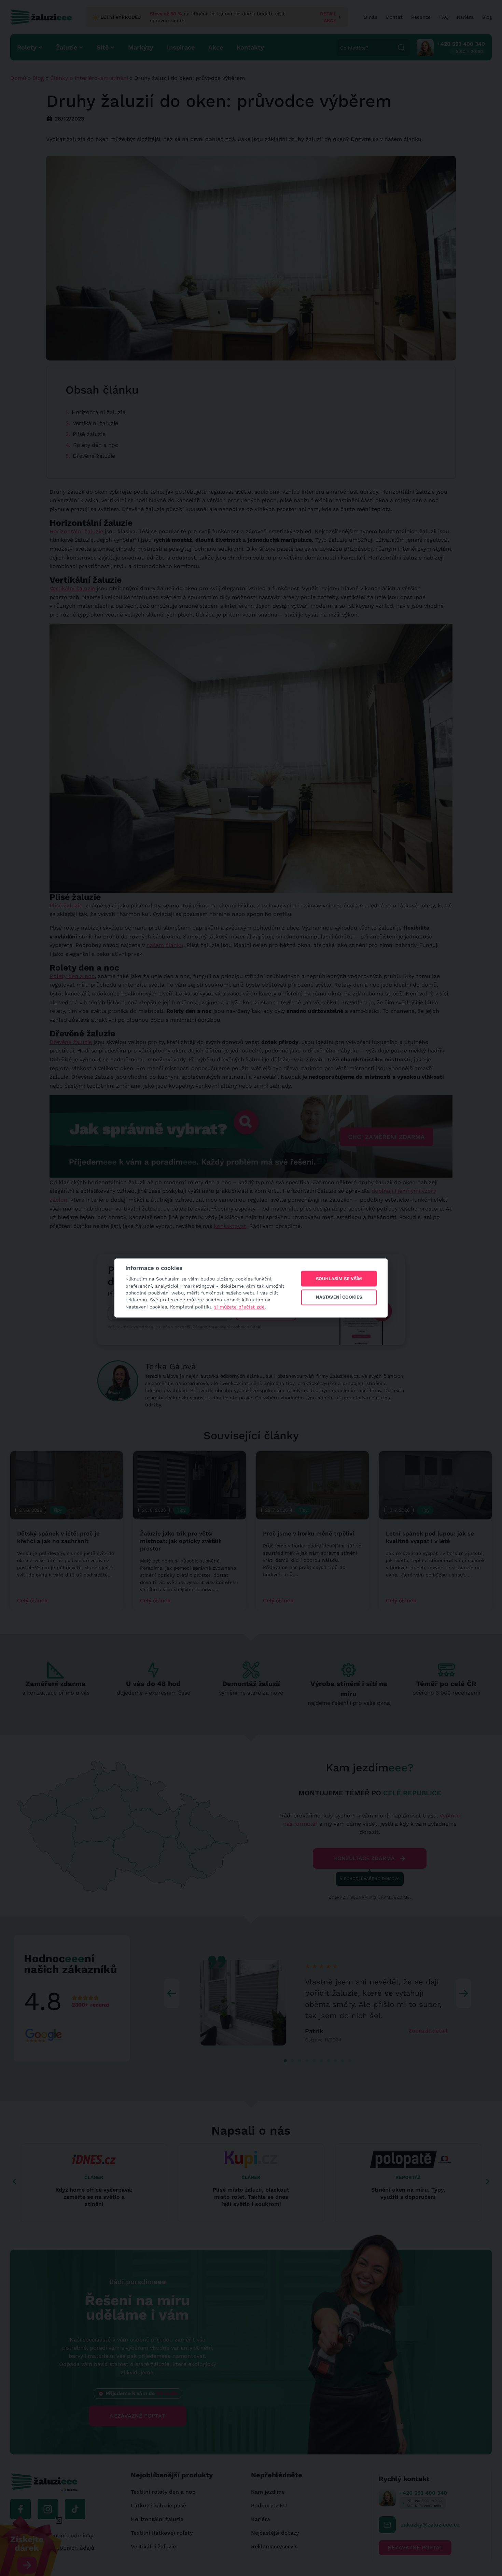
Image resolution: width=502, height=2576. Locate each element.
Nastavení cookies (339, 1297)
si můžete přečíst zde (239, 1307)
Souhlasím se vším (339, 1279)
